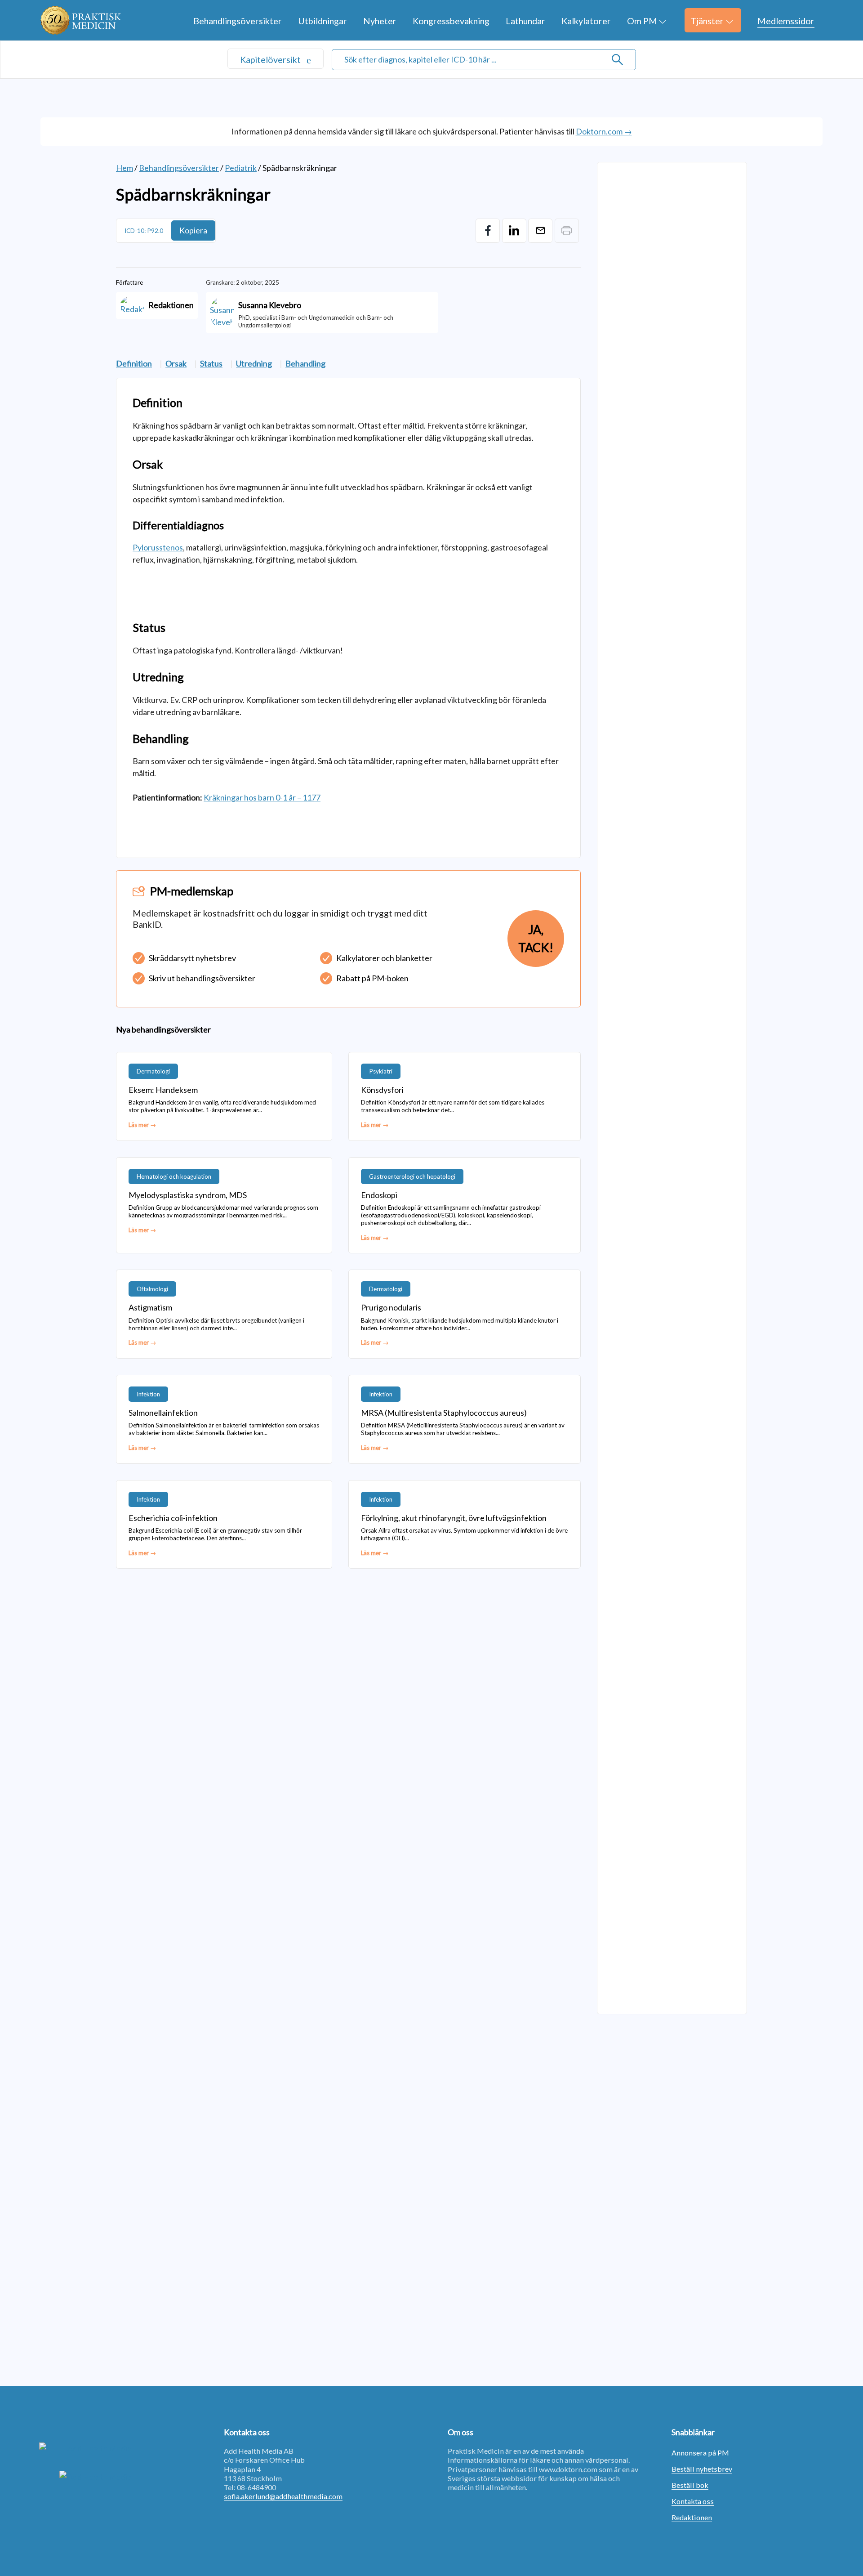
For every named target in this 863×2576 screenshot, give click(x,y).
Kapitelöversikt (271, 59)
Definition (134, 363)
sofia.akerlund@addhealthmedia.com (283, 2496)
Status (211, 363)
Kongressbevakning (451, 21)
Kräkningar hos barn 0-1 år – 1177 (262, 797)
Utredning (254, 363)
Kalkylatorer (586, 21)
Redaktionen (692, 2517)
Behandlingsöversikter (238, 21)
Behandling (305, 363)
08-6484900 (256, 2487)
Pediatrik (241, 168)
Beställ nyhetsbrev (702, 2469)
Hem (125, 168)
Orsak (176, 363)
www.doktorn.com (568, 2469)
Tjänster (707, 21)
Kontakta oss (693, 2501)
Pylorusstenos (158, 547)
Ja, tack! (536, 939)
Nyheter (380, 21)
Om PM (642, 21)
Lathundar (525, 21)
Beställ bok (690, 2485)
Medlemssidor (786, 21)
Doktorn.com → (604, 131)
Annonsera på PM (700, 2453)
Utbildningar (323, 21)
